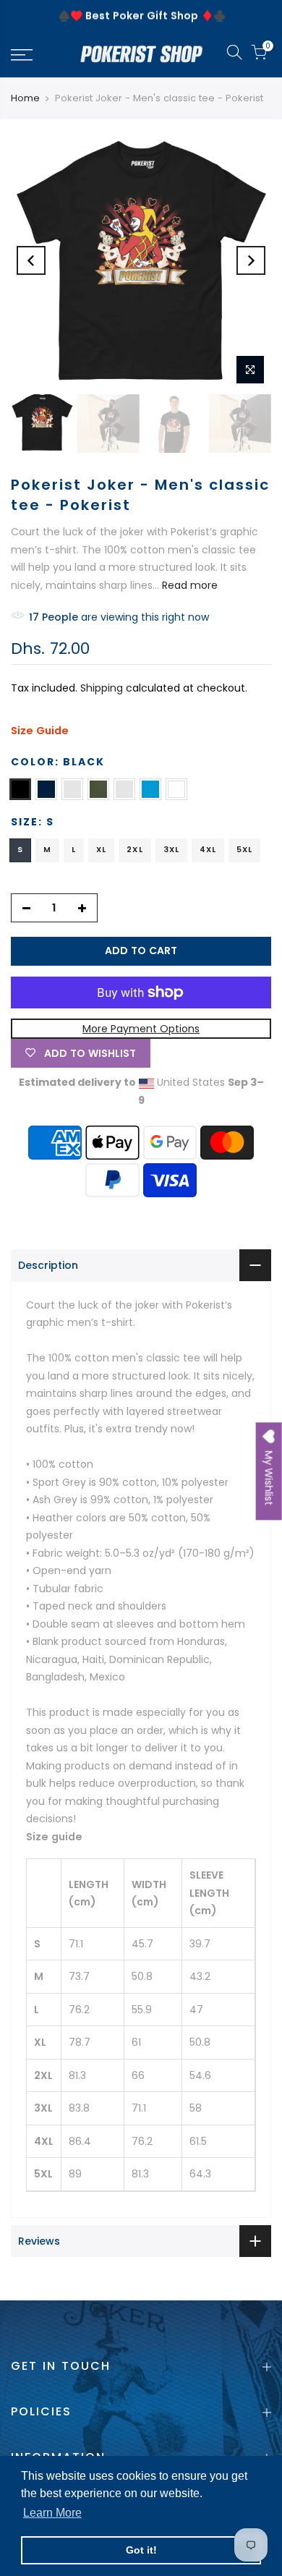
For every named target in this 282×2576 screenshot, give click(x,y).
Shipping (102, 688)
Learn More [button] (52, 2513)
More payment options (141, 1029)
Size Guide (40, 731)
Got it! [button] (141, 2550)
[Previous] (31, 260)
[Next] (251, 260)
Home (25, 98)
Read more (188, 585)
